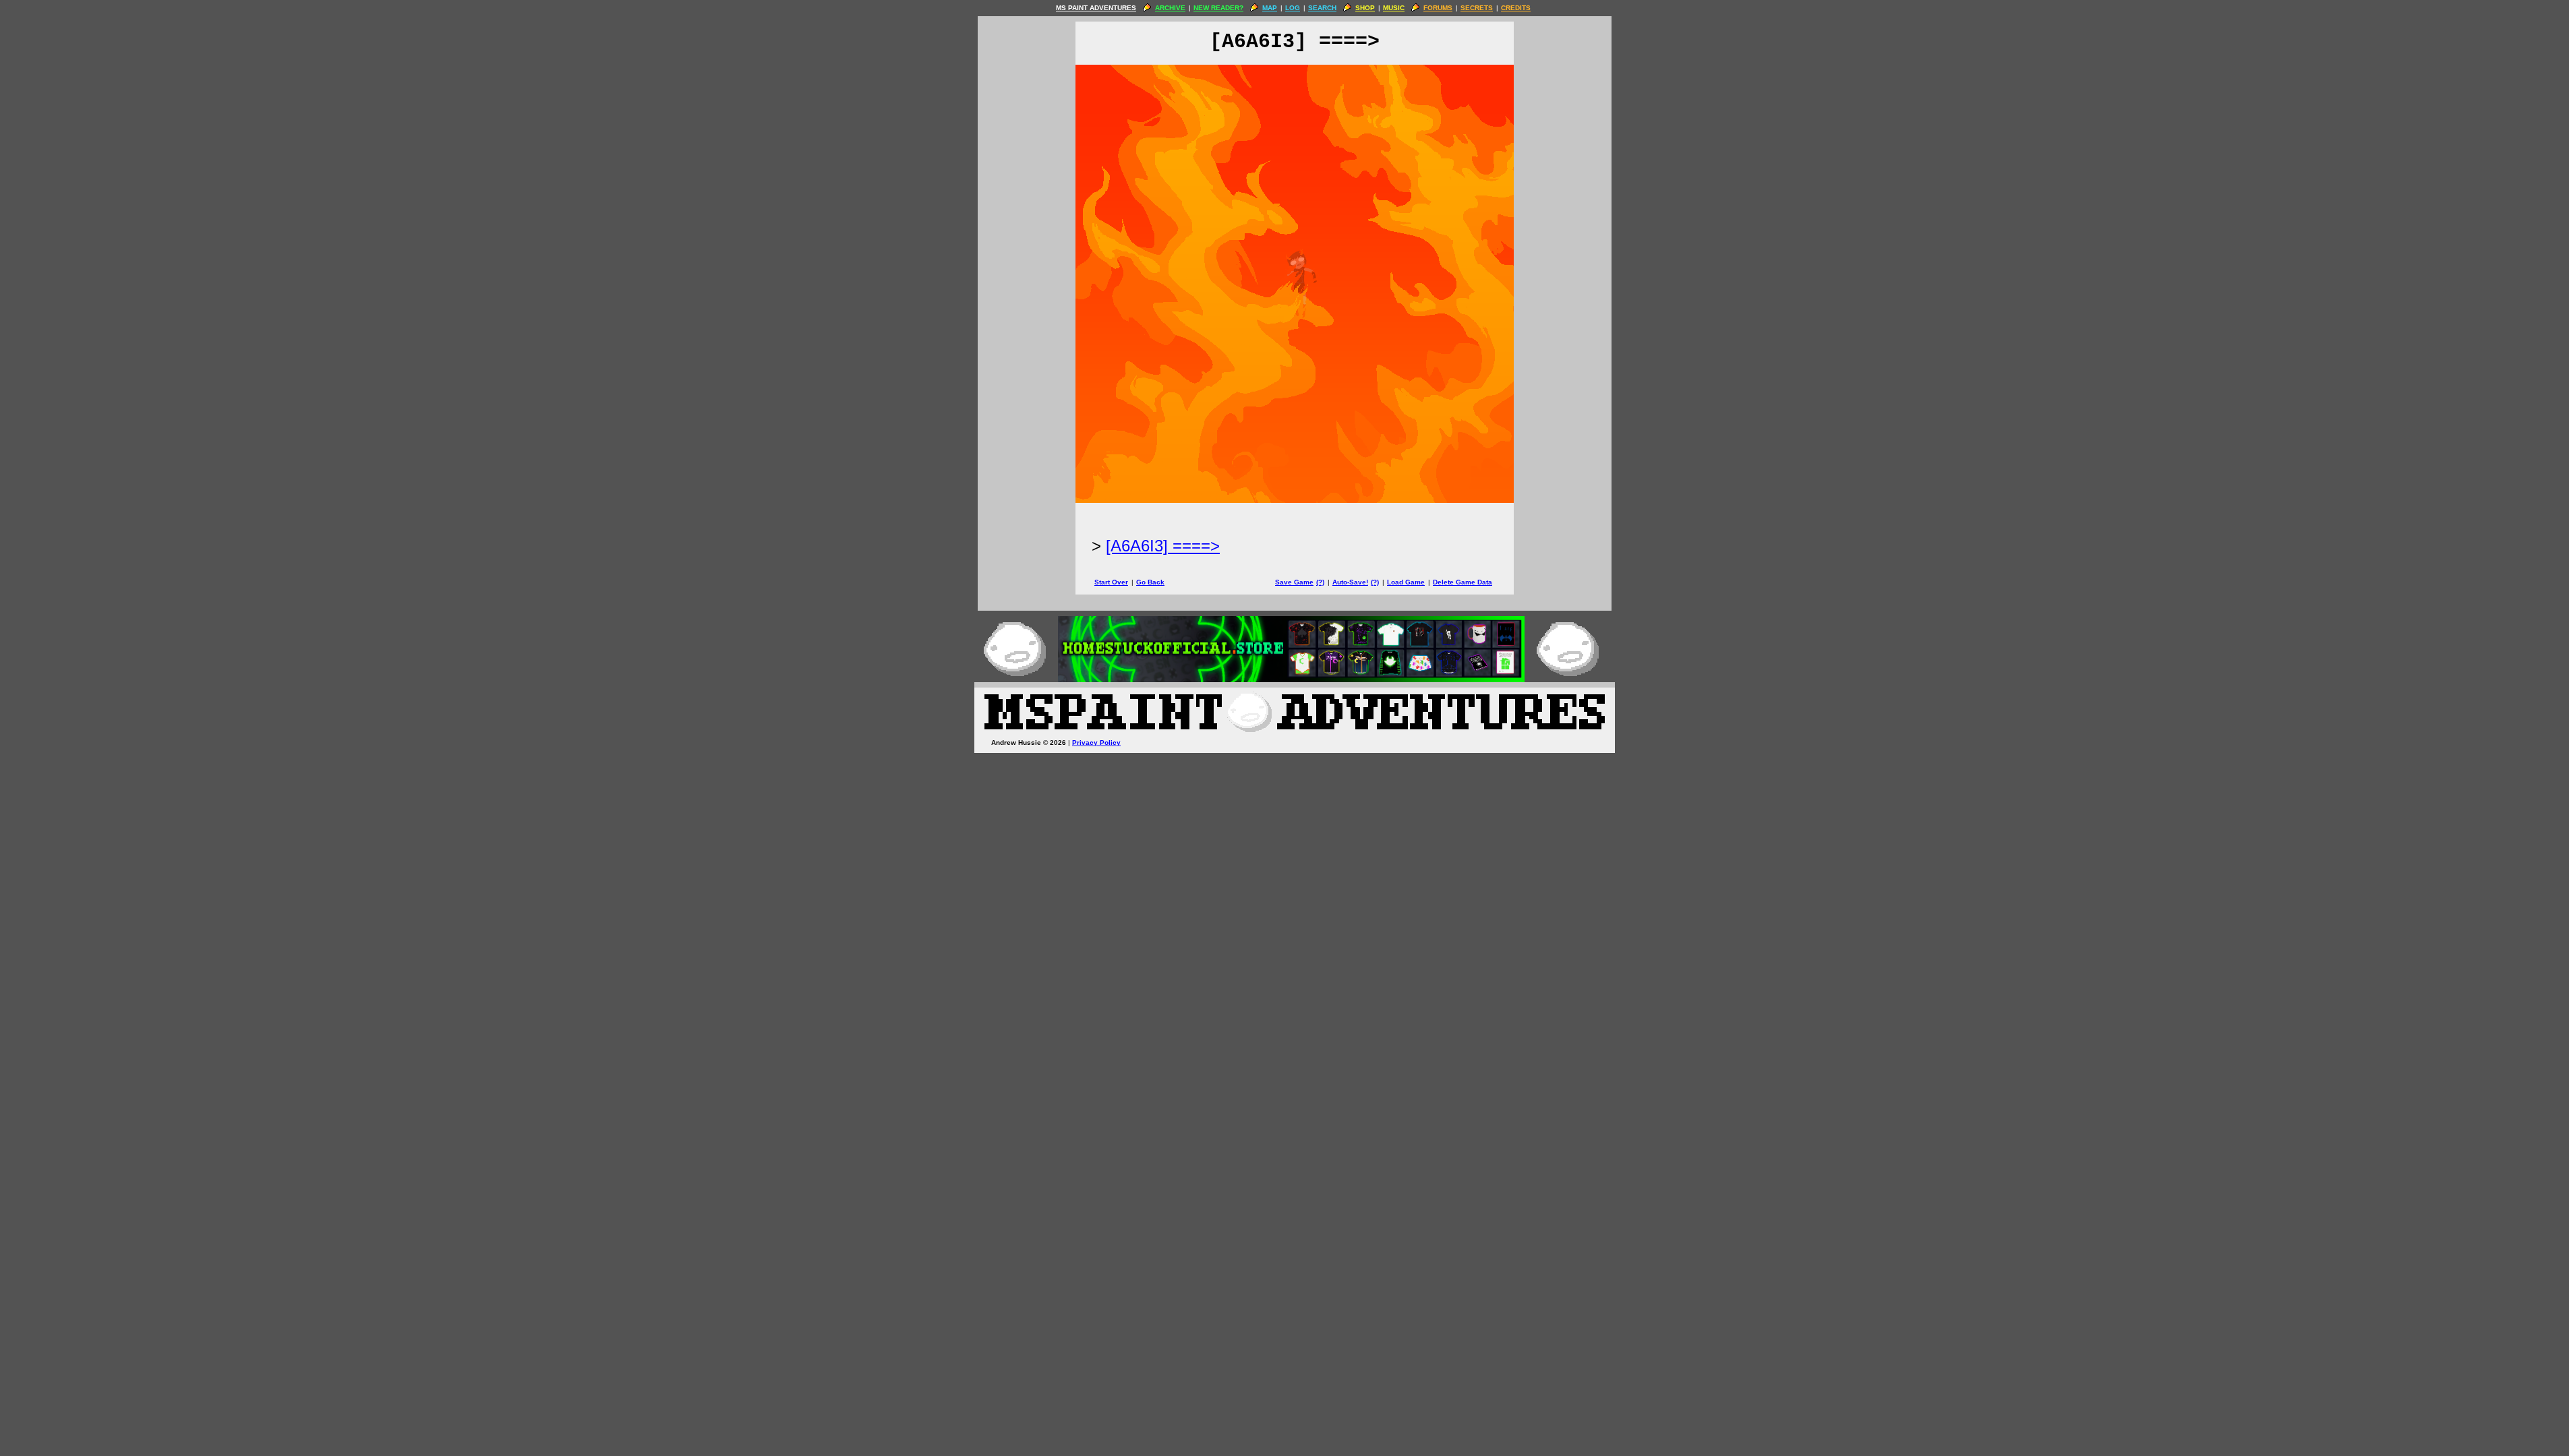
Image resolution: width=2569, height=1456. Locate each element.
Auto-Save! (1350, 582)
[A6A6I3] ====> (1163, 546)
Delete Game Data (1463, 582)
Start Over (1111, 582)
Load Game (1406, 582)
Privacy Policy (1096, 742)
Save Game (1294, 582)
